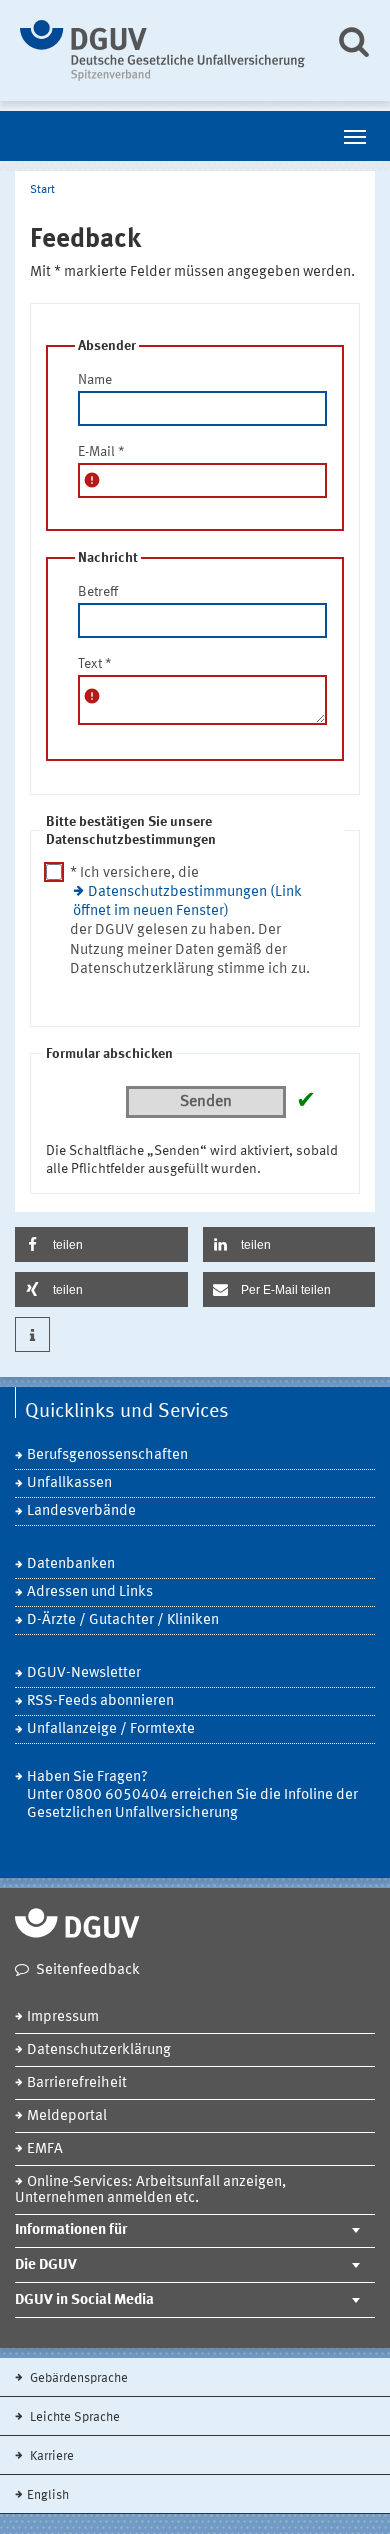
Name (95, 380)
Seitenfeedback (88, 1970)
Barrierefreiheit (77, 2083)
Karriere (50, 2456)
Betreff (98, 592)
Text (95, 664)
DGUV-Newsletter (84, 1673)
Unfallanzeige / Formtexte (111, 1729)
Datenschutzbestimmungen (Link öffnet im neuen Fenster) (187, 902)
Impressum (63, 2017)
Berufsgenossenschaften (107, 1455)
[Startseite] (162, 50)
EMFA (45, 2149)
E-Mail (101, 452)
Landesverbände (81, 1511)
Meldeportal (67, 2116)
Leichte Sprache (73, 2417)
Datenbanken (71, 1564)
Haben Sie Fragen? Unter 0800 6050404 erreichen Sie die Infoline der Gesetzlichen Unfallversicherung (192, 1795)
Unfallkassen (69, 1483)
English (48, 2495)
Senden (206, 1102)
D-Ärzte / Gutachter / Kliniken (123, 1620)
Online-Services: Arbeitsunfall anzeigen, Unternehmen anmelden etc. (150, 2190)
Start (42, 190)
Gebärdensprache (77, 2378)
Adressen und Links (90, 1592)
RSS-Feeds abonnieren (100, 1701)
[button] (101, 1244)
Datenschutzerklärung (99, 2050)
